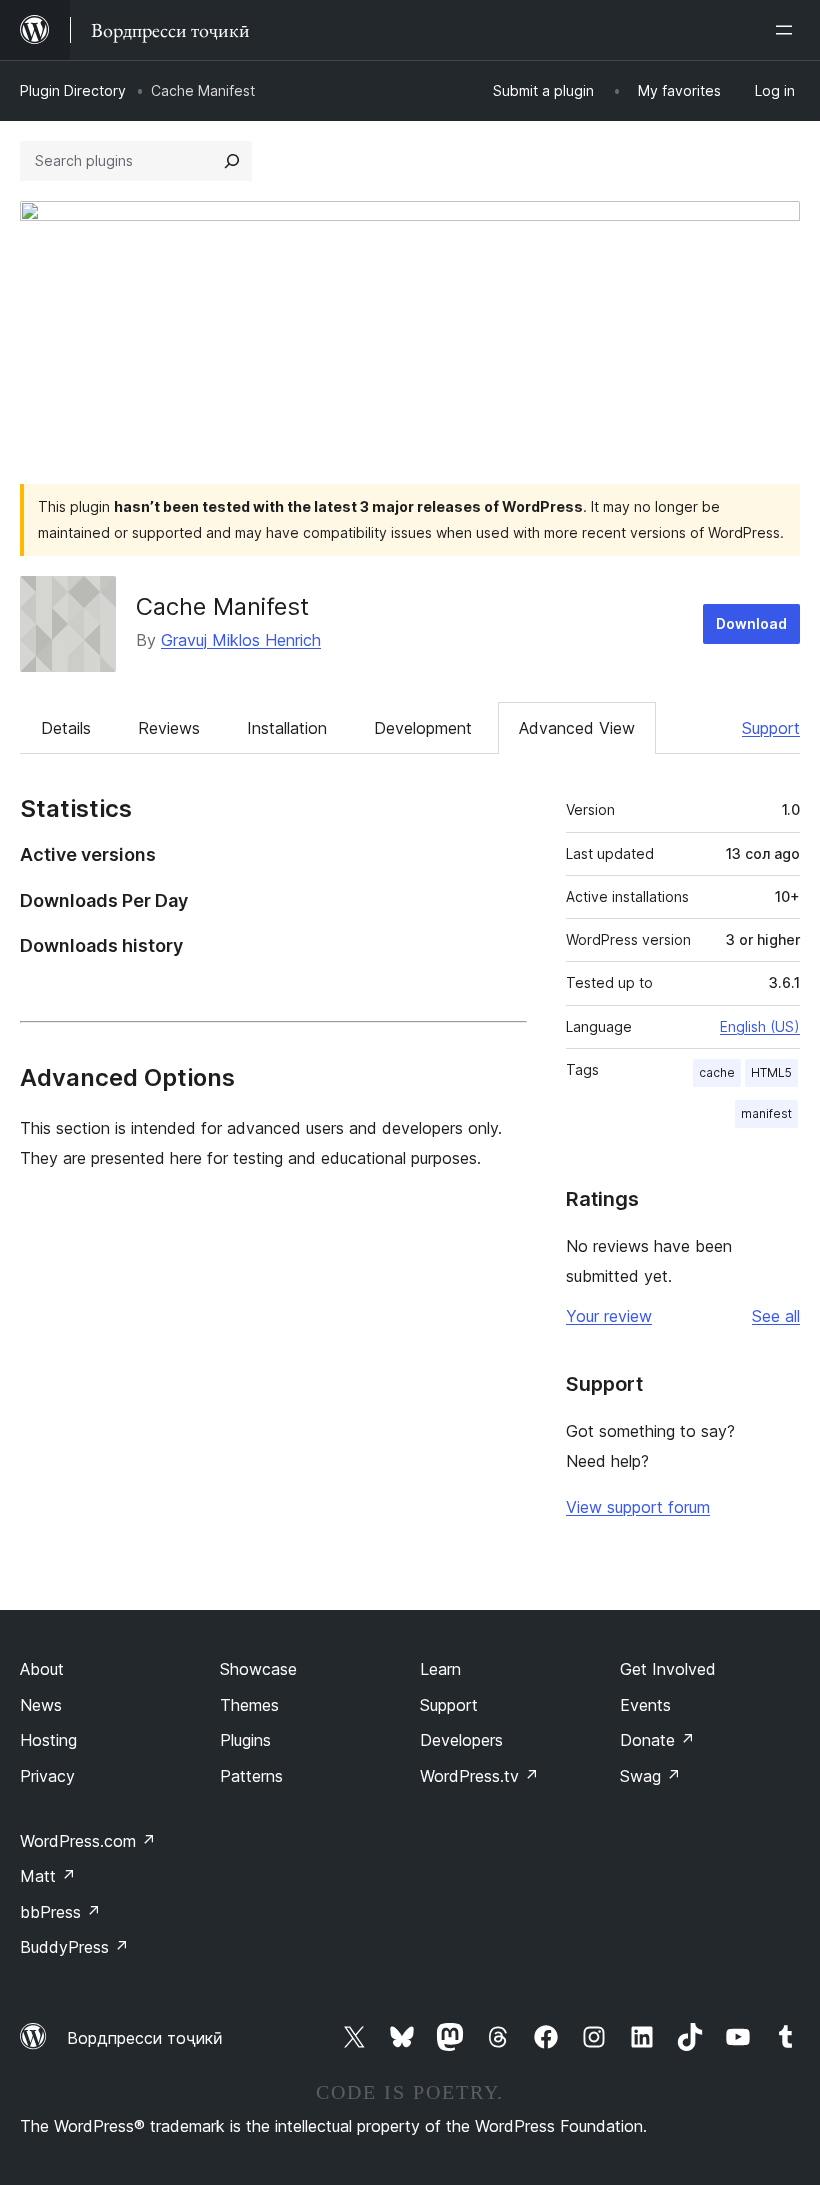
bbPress (60, 1912)
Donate (657, 1740)
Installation (287, 728)
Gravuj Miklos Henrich (241, 640)
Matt (48, 1876)
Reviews (169, 728)
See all (776, 1316)
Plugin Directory (73, 90)
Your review (609, 1316)
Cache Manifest (222, 606)
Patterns (251, 1776)
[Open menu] (788, 30)
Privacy (47, 1776)
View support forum (638, 1507)
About (42, 1669)
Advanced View (577, 728)
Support (771, 728)
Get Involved (668, 1669)
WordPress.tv (479, 1776)
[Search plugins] (232, 161)
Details (66, 728)
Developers (461, 1740)
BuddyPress (74, 1947)
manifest (766, 1113)
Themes (249, 1705)
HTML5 (771, 1072)
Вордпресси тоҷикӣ (145, 2038)
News (41, 1705)
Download (751, 623)
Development (423, 728)
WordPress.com (88, 1841)
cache (717, 1072)
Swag (650, 1776)
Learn (440, 1669)
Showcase (258, 1669)
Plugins (245, 1740)
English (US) (760, 1026)
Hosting (48, 1740)
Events (645, 1705)
